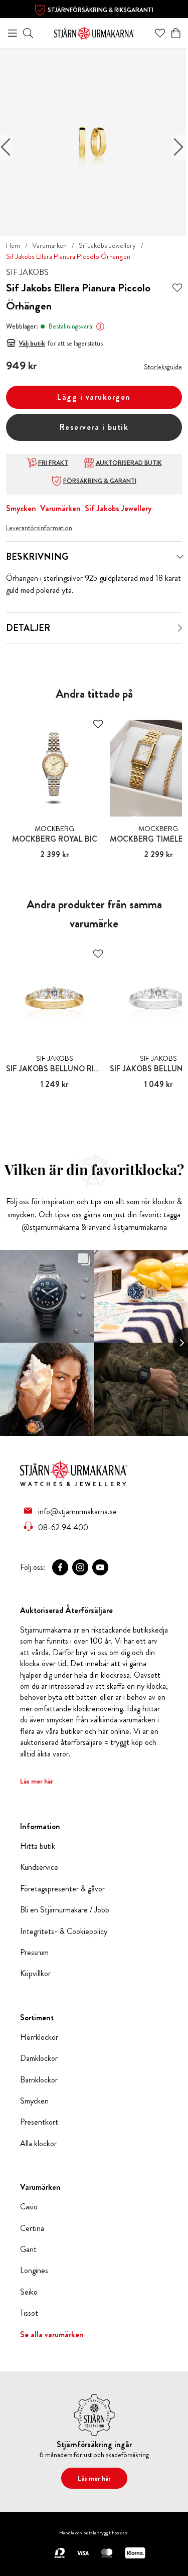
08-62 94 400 (63, 1527)
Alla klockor (38, 2144)
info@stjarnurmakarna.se (77, 1511)
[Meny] (13, 33)
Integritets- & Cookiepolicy (64, 1931)
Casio (29, 2207)
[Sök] (28, 33)
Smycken (21, 508)
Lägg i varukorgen (94, 397)
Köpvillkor (35, 1974)
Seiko (29, 2292)
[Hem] (94, 32)
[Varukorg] (176, 33)
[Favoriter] (160, 33)
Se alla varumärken (52, 2335)
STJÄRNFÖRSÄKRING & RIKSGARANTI (101, 10)
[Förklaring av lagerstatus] (100, 327)
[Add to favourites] (177, 288)
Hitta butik (38, 1846)
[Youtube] (100, 1567)
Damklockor (39, 2058)
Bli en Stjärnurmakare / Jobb (65, 1910)
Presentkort (39, 2122)
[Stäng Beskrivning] (180, 557)
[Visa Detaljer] (180, 628)
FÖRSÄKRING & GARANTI (100, 481)
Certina (32, 2228)
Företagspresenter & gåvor (62, 1889)
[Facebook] (60, 1567)
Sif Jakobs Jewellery (107, 245)
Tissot (29, 2313)
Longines (34, 2271)
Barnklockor (39, 2080)
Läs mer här (37, 1781)
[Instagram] (80, 1567)
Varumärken (49, 245)
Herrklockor (39, 2037)
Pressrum (34, 1953)
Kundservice (39, 1867)
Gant (28, 2249)
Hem (13, 245)
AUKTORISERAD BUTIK (129, 463)
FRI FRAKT (53, 463)
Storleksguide (163, 367)
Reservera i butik (94, 427)
